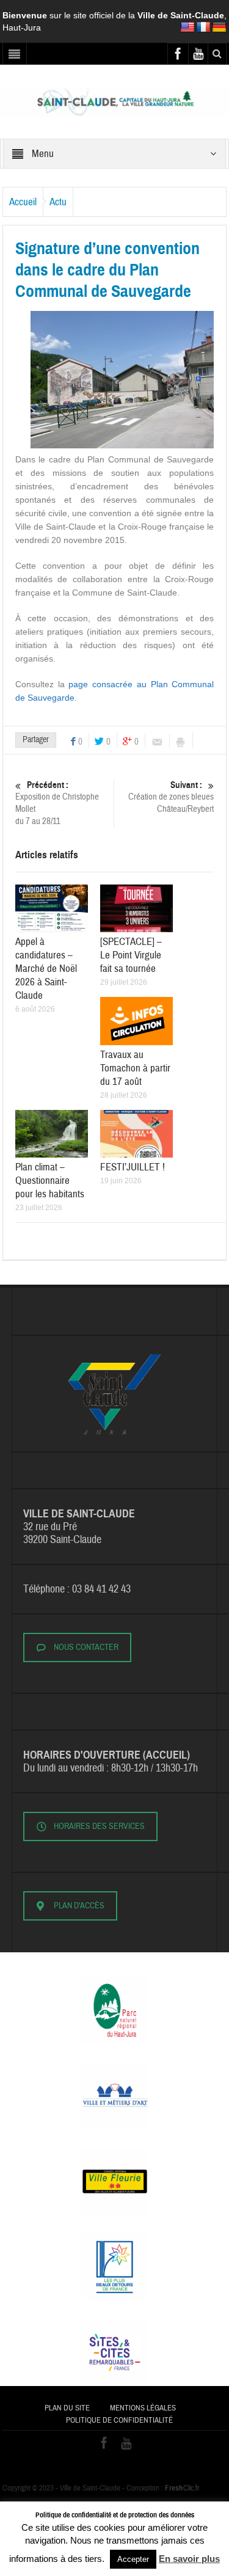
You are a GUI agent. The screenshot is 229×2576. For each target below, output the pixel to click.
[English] (187, 27)
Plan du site (67, 2408)
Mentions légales (143, 2408)
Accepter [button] (133, 2559)
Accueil (23, 202)
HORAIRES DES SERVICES (99, 1826)
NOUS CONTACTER (86, 1647)
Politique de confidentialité (119, 2420)
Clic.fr (182, 2488)
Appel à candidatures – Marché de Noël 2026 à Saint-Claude (46, 969)
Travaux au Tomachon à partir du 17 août (135, 1068)
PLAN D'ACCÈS (79, 1906)
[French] (203, 27)
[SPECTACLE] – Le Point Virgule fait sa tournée (131, 955)
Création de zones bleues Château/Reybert (171, 797)
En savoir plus (189, 2559)
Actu (58, 202)
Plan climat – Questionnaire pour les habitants (50, 1180)
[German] (219, 27)
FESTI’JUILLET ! (133, 1167)
